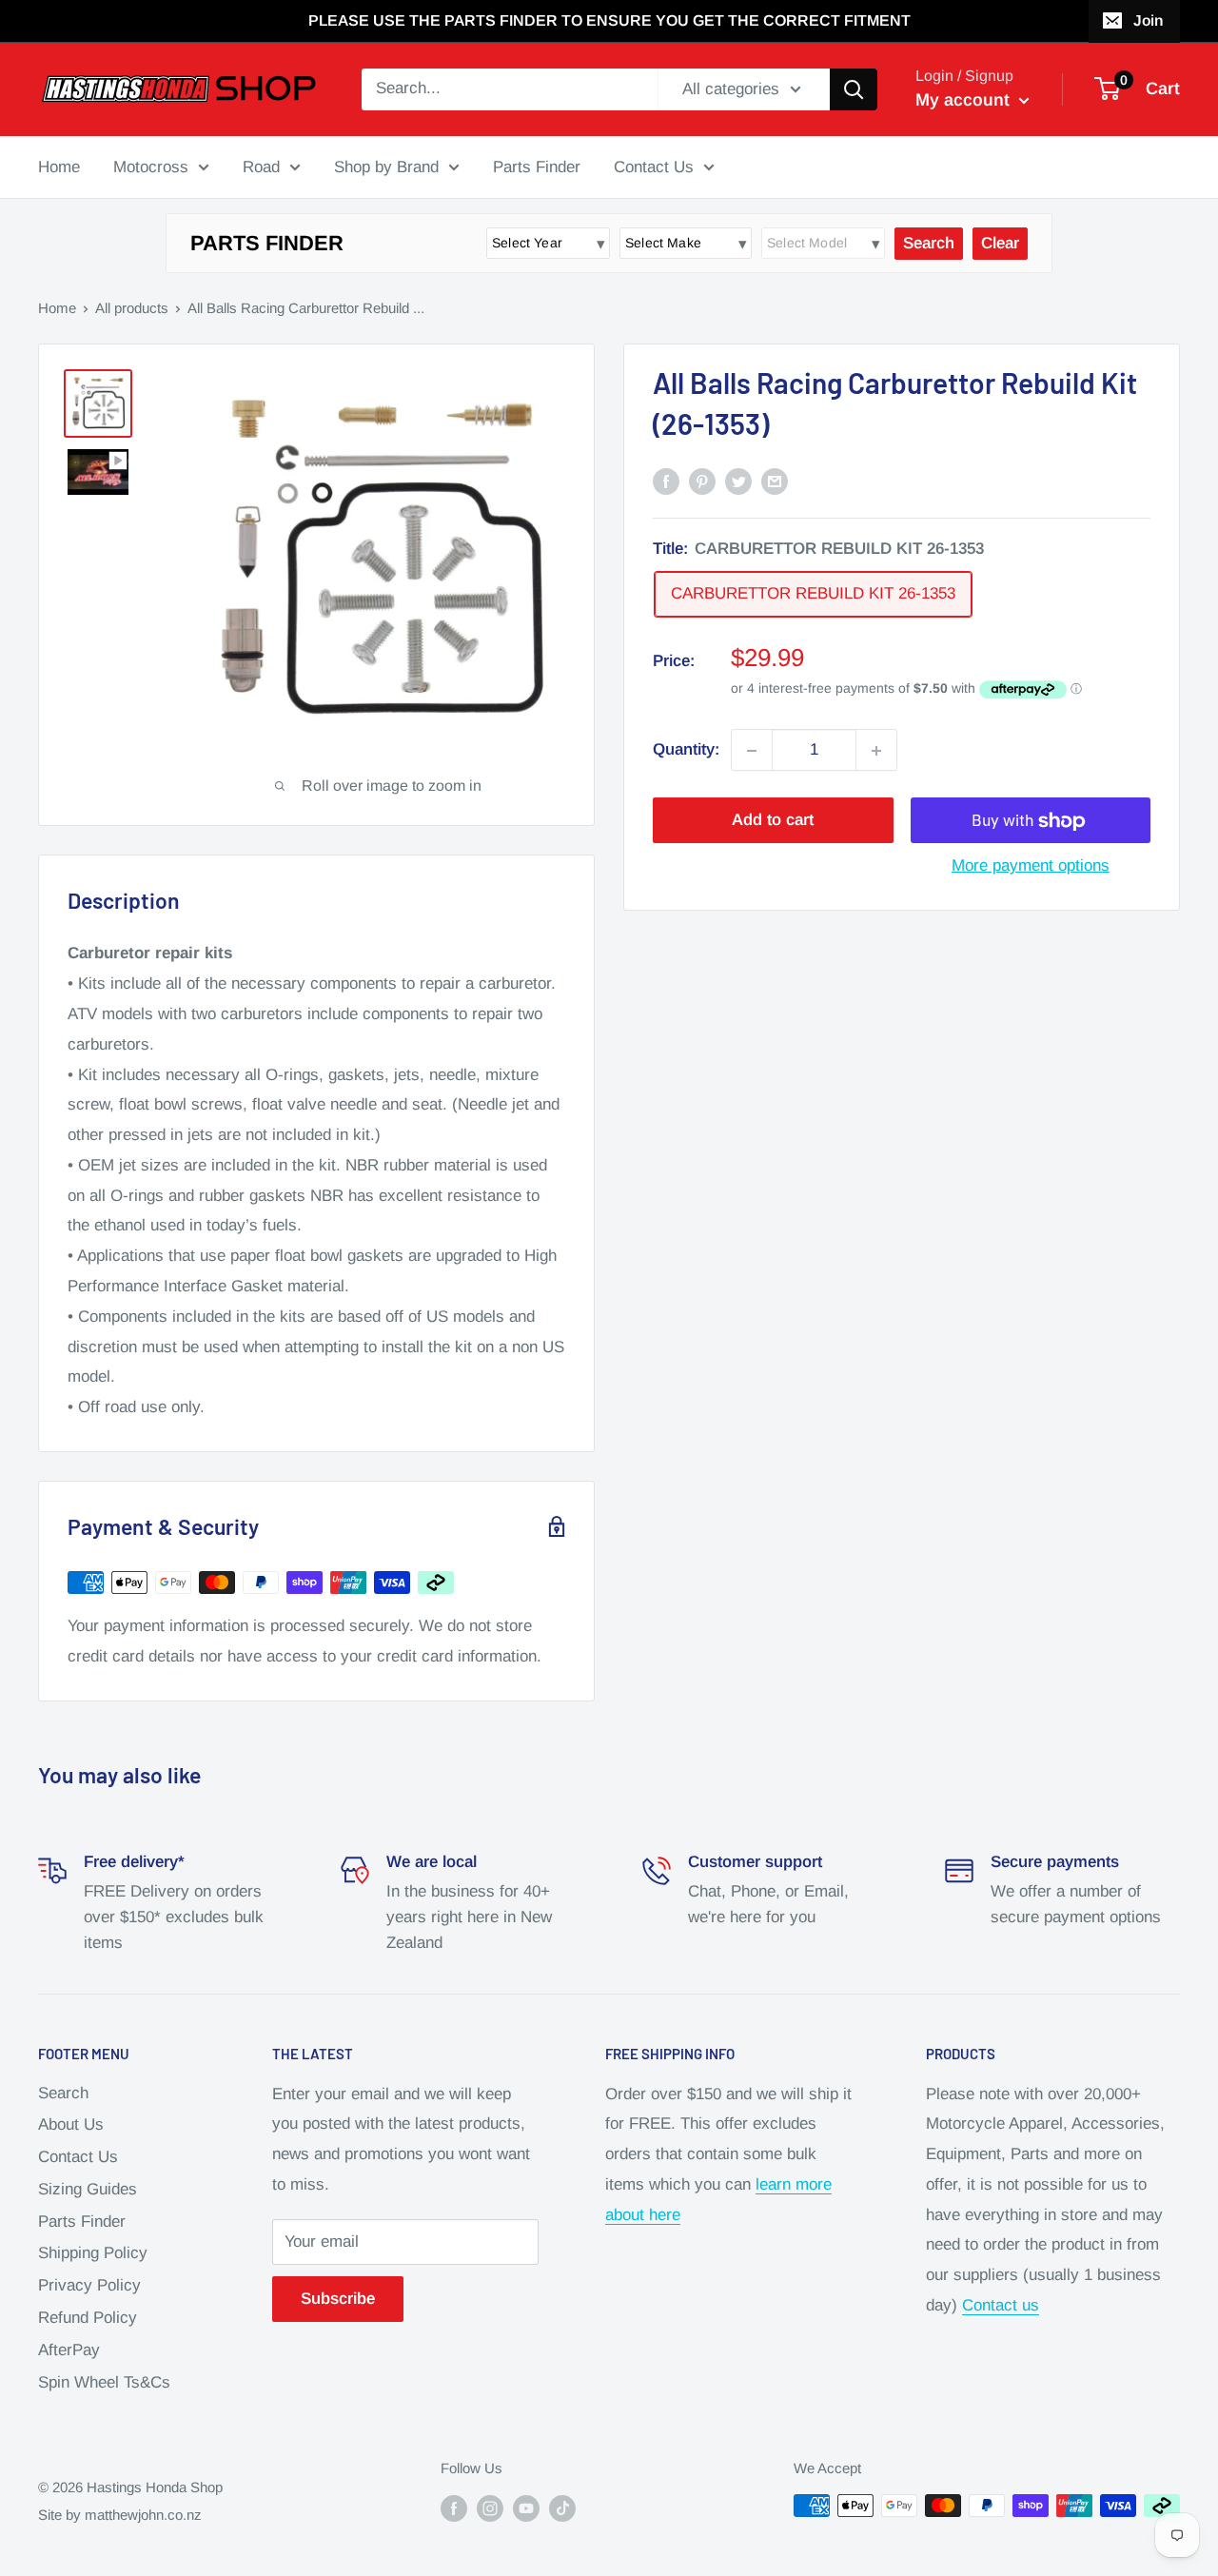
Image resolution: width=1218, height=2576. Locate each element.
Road (261, 166)
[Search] (854, 89)
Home (59, 166)
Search (63, 2093)
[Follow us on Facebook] (454, 2508)
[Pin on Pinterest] (702, 481)
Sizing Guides (88, 2189)
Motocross (151, 166)
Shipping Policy (93, 2253)
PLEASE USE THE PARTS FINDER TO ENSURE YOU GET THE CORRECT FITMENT (609, 20)
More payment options (1031, 866)
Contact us (1001, 2305)
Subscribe (338, 2299)
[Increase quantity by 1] (876, 751)
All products (132, 308)
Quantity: (686, 750)
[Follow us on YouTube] (526, 2508)
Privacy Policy (89, 2285)
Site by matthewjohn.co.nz (120, 2515)
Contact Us (654, 166)
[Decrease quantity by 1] (752, 751)
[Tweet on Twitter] (738, 481)
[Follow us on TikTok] (562, 2508)
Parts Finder (537, 166)
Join (1148, 20)
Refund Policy (88, 2318)
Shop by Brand (386, 166)
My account (965, 100)
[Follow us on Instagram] (490, 2508)
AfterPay (69, 2350)
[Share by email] (775, 481)
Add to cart (773, 821)
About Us (71, 2124)
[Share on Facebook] (666, 481)
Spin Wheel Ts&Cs (104, 2382)
